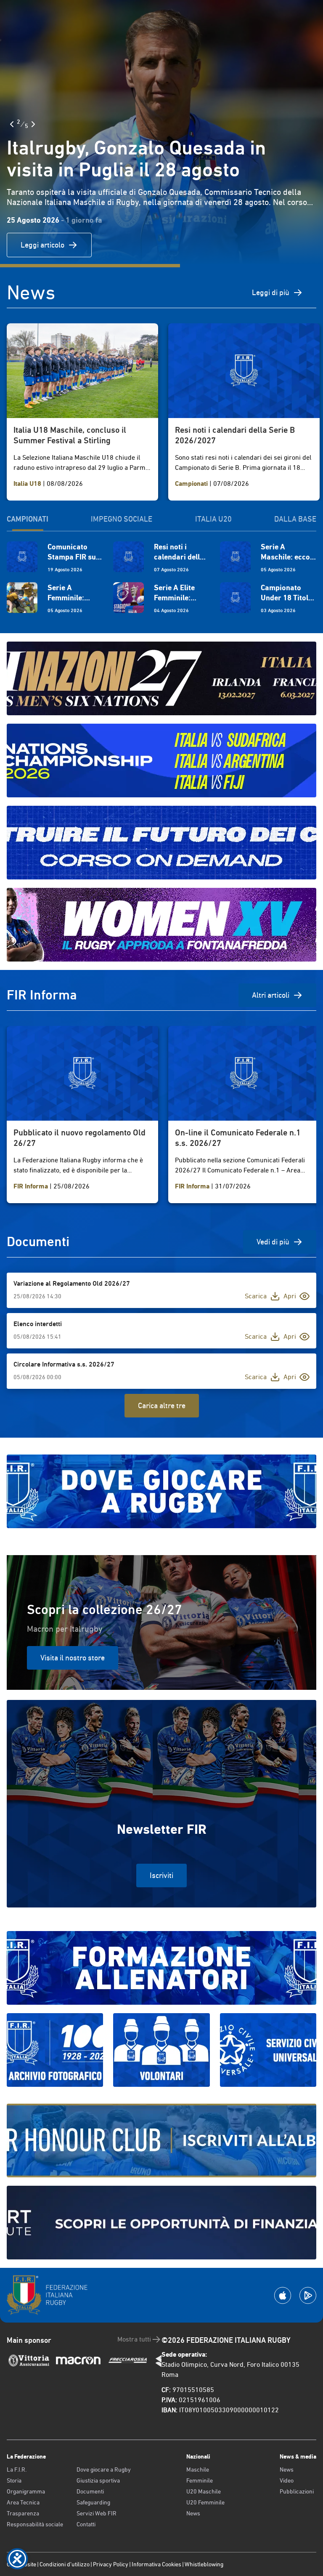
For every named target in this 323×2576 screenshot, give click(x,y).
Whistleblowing (204, 2564)
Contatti (86, 2524)
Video (287, 2480)
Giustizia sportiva (98, 2480)
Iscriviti (161, 1875)
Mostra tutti (134, 2339)
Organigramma (26, 2491)
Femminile (200, 2480)
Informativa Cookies (156, 2564)
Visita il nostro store (73, 1658)
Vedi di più (273, 1242)
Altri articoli (271, 995)
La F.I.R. (17, 2469)
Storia (14, 2480)
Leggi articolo (42, 245)
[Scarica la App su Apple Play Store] (283, 2295)
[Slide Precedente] (12, 124)
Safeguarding (93, 2502)
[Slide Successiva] (33, 124)
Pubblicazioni (297, 2491)
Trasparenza (23, 2513)
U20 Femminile (205, 2502)
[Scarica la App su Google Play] (308, 2295)
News (193, 2513)
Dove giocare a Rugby (104, 2469)
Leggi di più (271, 292)
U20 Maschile (204, 2491)
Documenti (90, 2491)
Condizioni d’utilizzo (65, 2564)
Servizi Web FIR (97, 2513)
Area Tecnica (23, 2502)
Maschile (198, 2469)
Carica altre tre (162, 1405)
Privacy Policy (111, 2564)
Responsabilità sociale (35, 2524)
